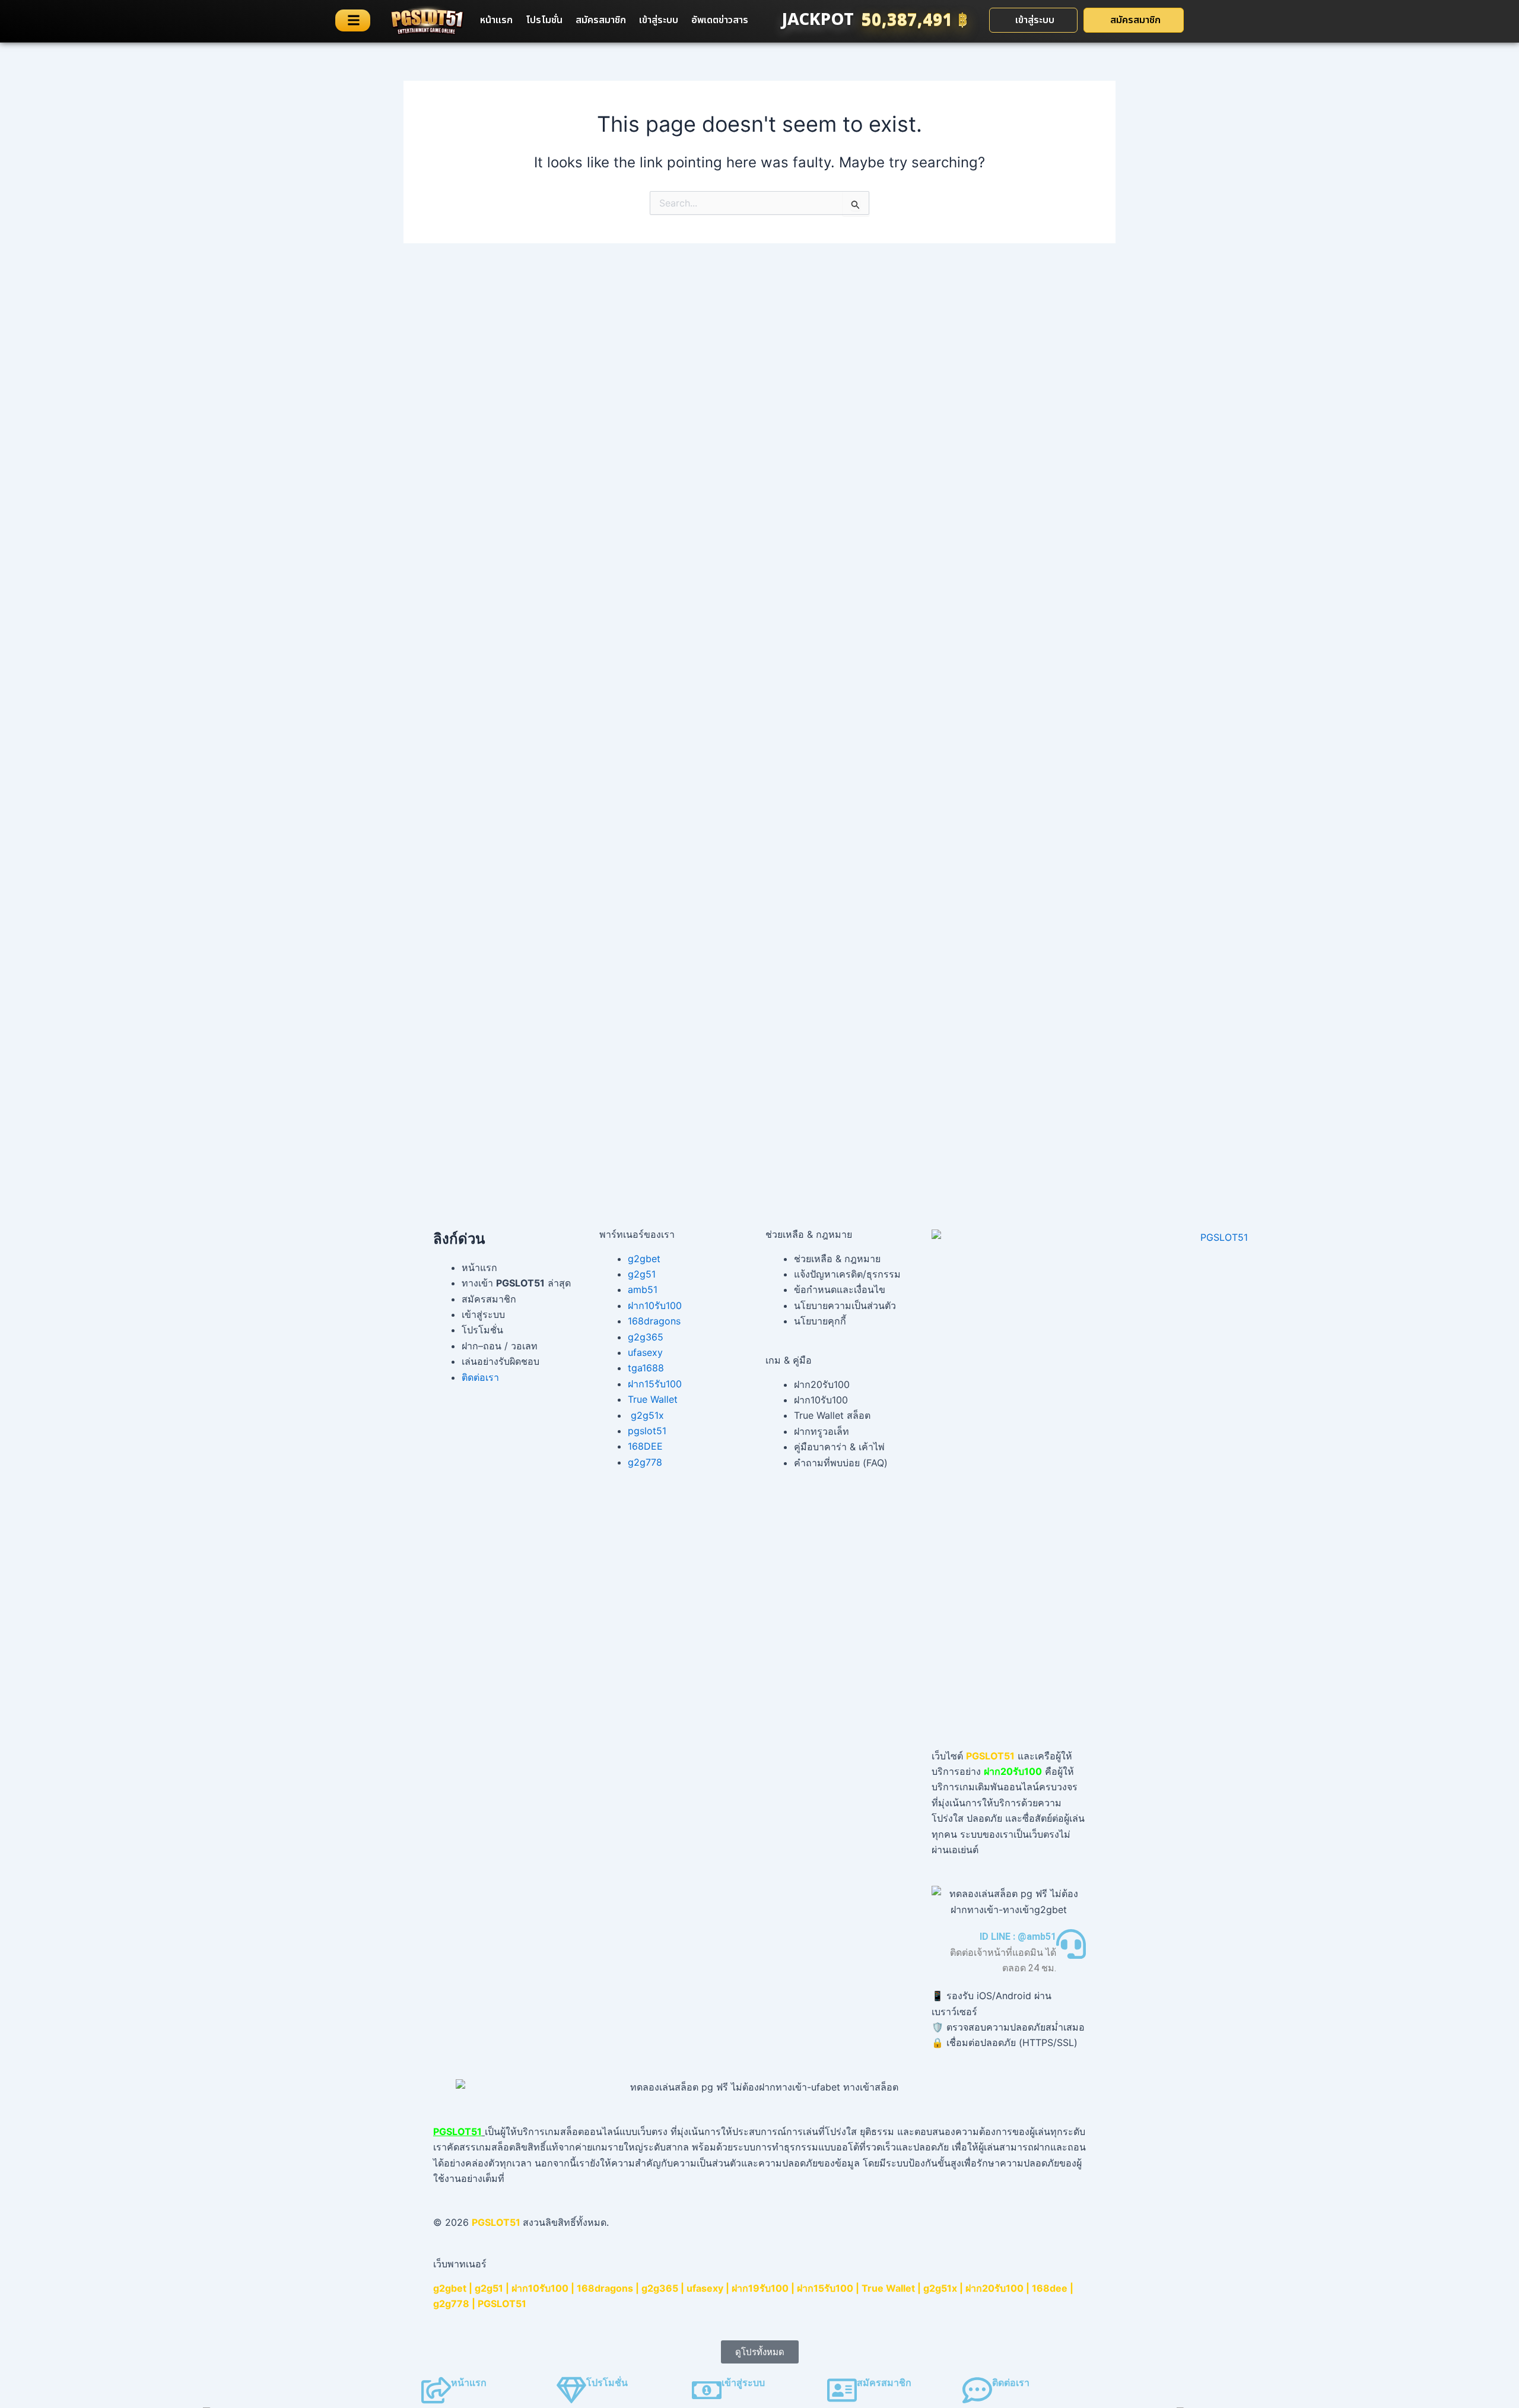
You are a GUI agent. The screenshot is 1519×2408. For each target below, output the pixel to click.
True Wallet (653, 1399)
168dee (1050, 2288)
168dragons (654, 1321)
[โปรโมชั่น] (571, 2390)
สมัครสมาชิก (601, 20)
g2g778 (645, 1462)
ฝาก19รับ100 (760, 2288)
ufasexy (645, 1352)
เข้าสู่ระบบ (659, 20)
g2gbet (644, 1259)
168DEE (645, 1446)
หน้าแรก (496, 20)
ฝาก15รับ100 (655, 1384)
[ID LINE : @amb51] (1071, 1944)
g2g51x (647, 1415)
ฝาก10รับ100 (655, 1305)
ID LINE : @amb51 (1018, 1937)
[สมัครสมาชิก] (842, 2390)
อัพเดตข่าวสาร (720, 20)
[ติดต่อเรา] (977, 2390)
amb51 (643, 1289)
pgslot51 (647, 1431)
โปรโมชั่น (544, 20)
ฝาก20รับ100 (994, 2288)
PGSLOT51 (502, 2304)
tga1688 (646, 1368)
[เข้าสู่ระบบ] (707, 2390)
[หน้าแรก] (436, 2390)
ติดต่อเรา (480, 1377)
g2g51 (642, 1274)
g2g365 (646, 1337)
